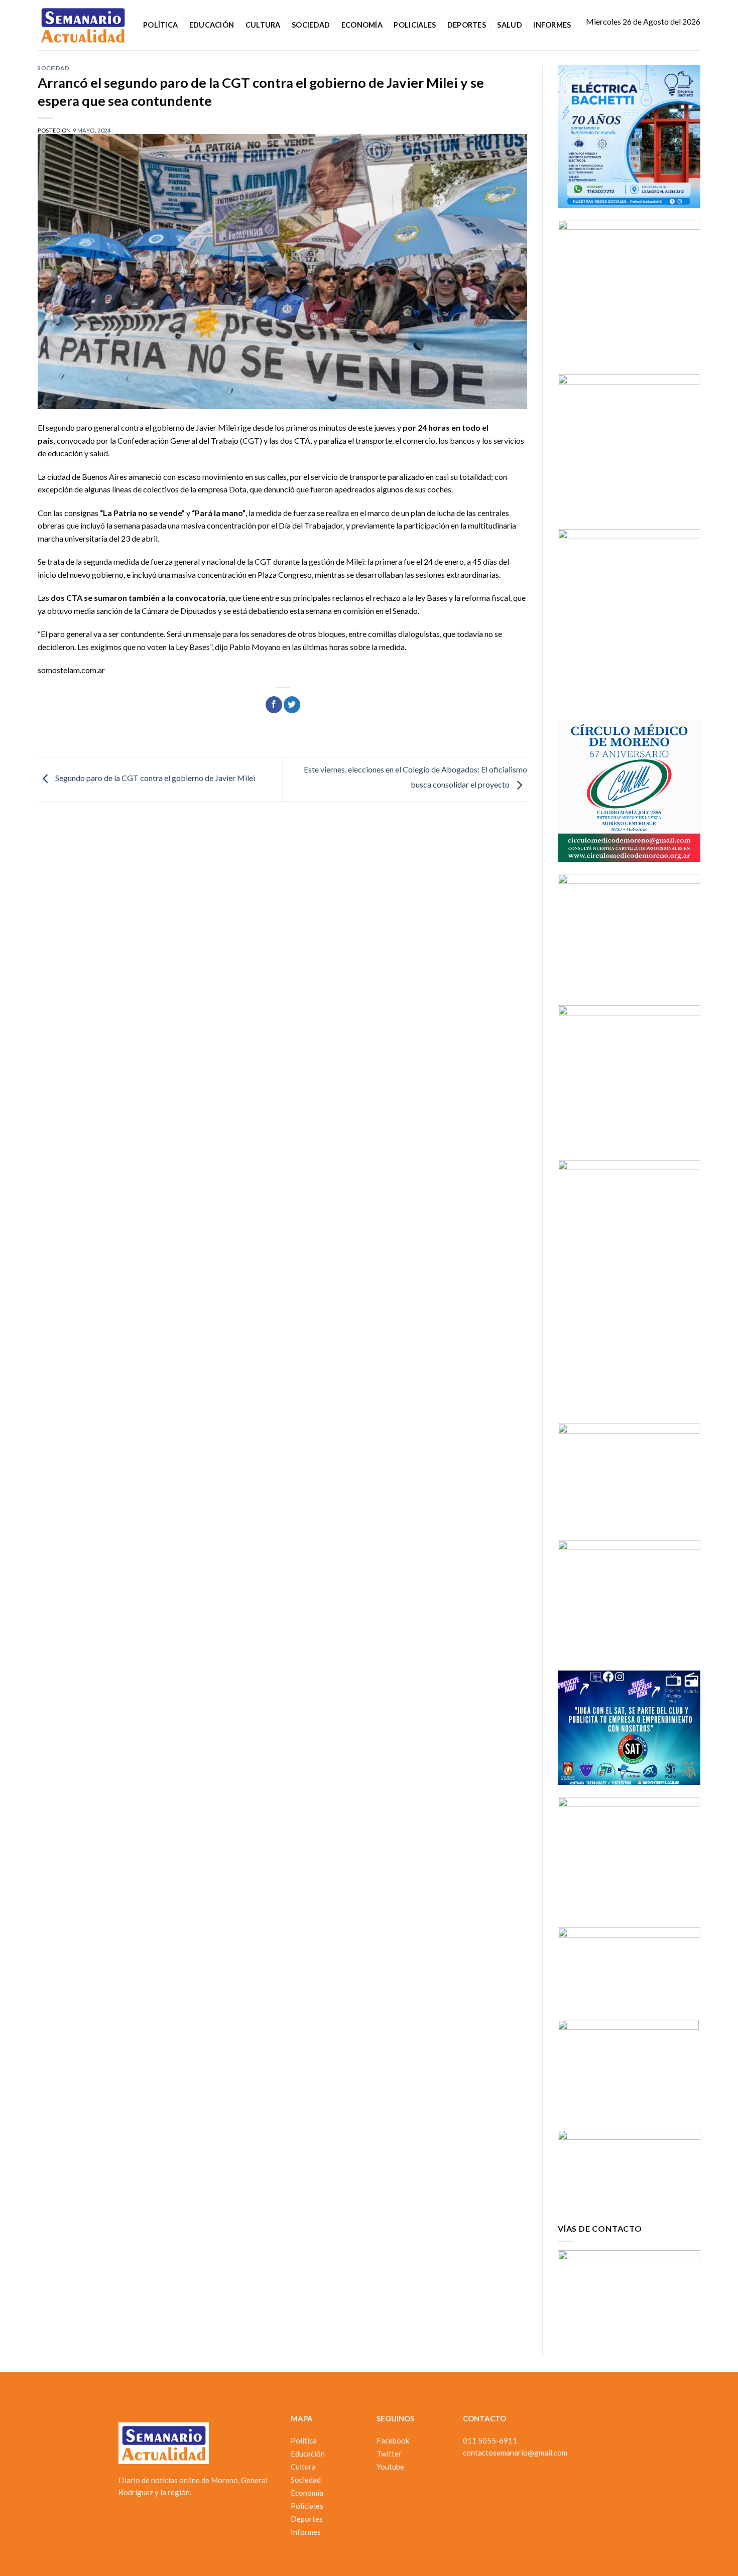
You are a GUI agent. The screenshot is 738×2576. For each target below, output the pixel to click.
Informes (552, 25)
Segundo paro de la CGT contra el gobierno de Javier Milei (154, 778)
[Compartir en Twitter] (292, 705)
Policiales (415, 25)
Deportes (467, 25)
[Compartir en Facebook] (274, 705)
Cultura (263, 25)
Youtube (390, 2467)
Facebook (393, 2440)
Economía (362, 25)
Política (160, 25)
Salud (509, 25)
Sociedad (311, 25)
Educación (212, 25)
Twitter (389, 2454)
